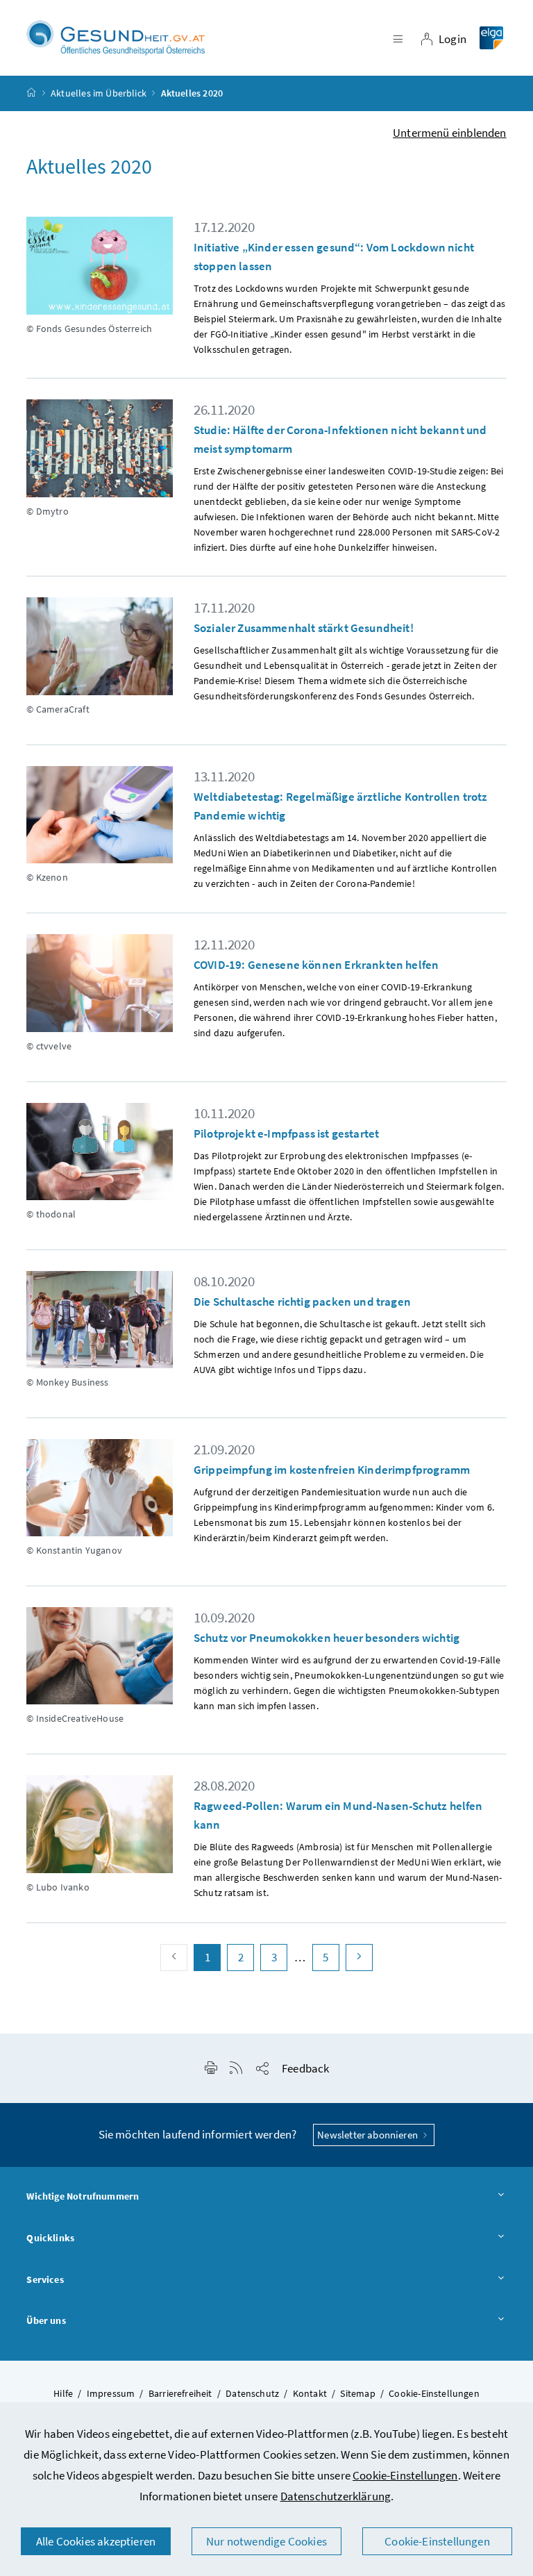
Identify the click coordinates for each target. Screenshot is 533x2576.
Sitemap (357, 2393)
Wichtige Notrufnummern (83, 2196)
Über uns (46, 2320)
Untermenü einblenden (450, 133)
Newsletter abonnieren (369, 2135)
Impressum (111, 2393)
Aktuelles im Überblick (99, 93)
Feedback (305, 2068)
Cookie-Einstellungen (405, 2475)
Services (45, 2279)
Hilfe (63, 2393)
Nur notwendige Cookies (266, 2541)
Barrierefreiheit (180, 2393)
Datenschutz (252, 2393)
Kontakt (310, 2393)
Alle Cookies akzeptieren (96, 2541)
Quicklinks (50, 2238)
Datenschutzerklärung (336, 2496)
